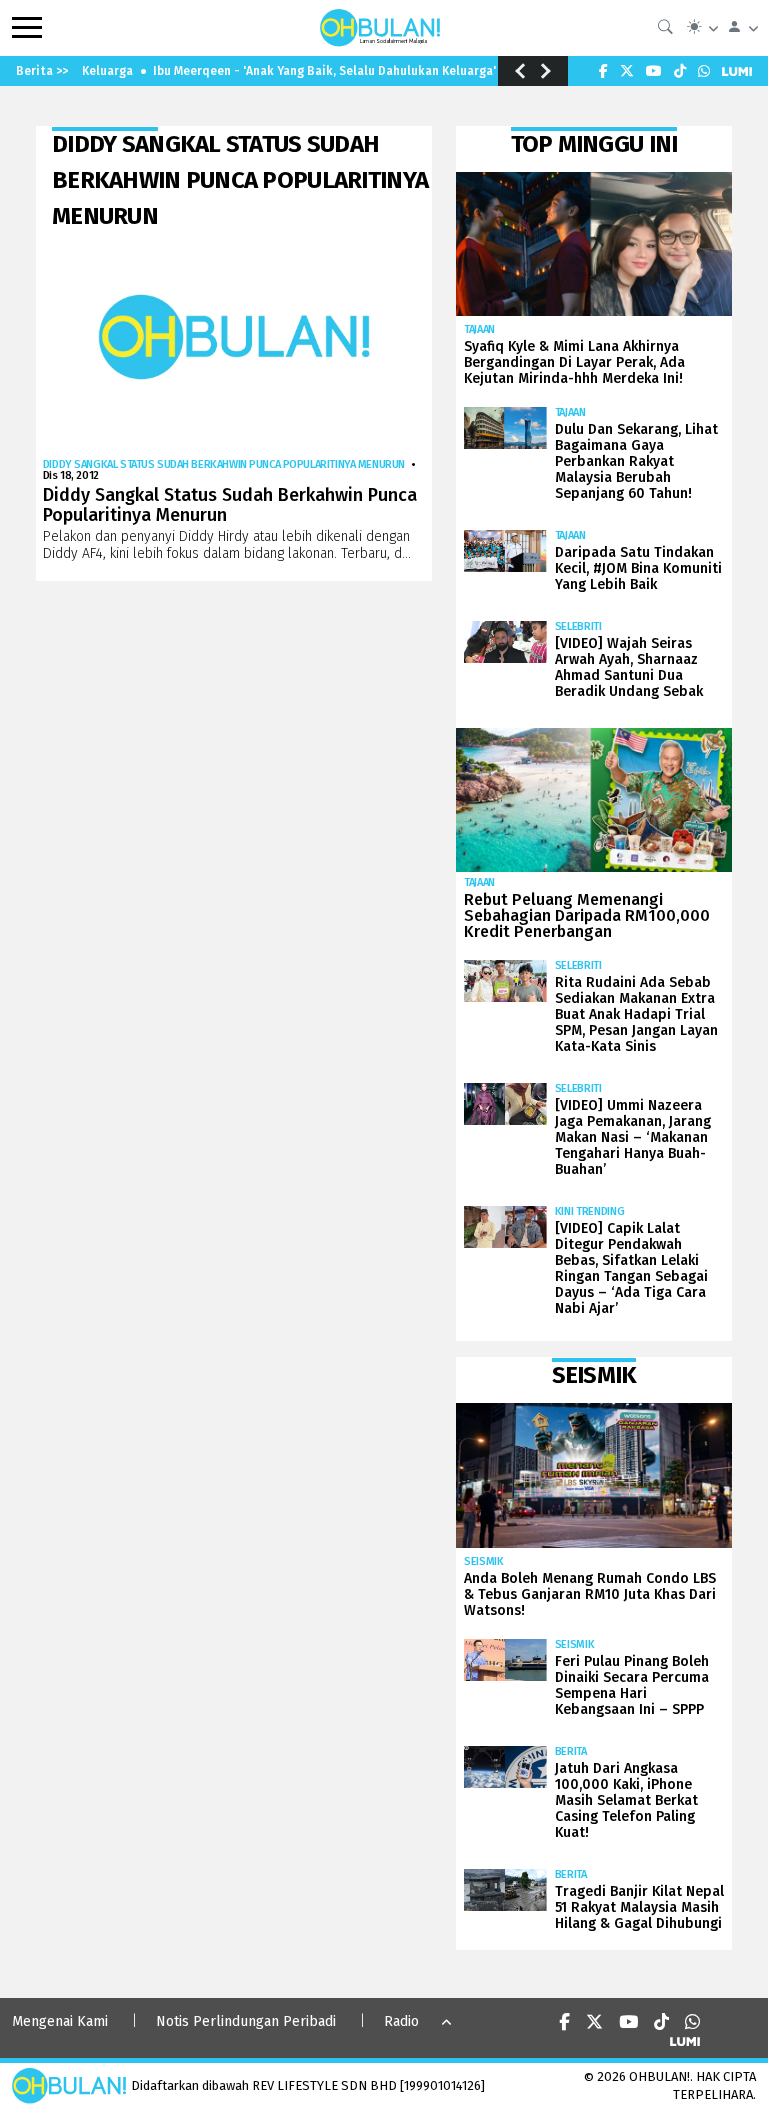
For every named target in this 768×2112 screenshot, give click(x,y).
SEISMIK (484, 1561)
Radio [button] (401, 2021)
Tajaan (479, 329)
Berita (571, 1751)
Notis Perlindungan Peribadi (246, 2021)
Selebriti (578, 626)
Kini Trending (590, 1211)
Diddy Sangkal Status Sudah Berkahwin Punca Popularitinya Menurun (224, 464)
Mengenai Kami (60, 2021)
